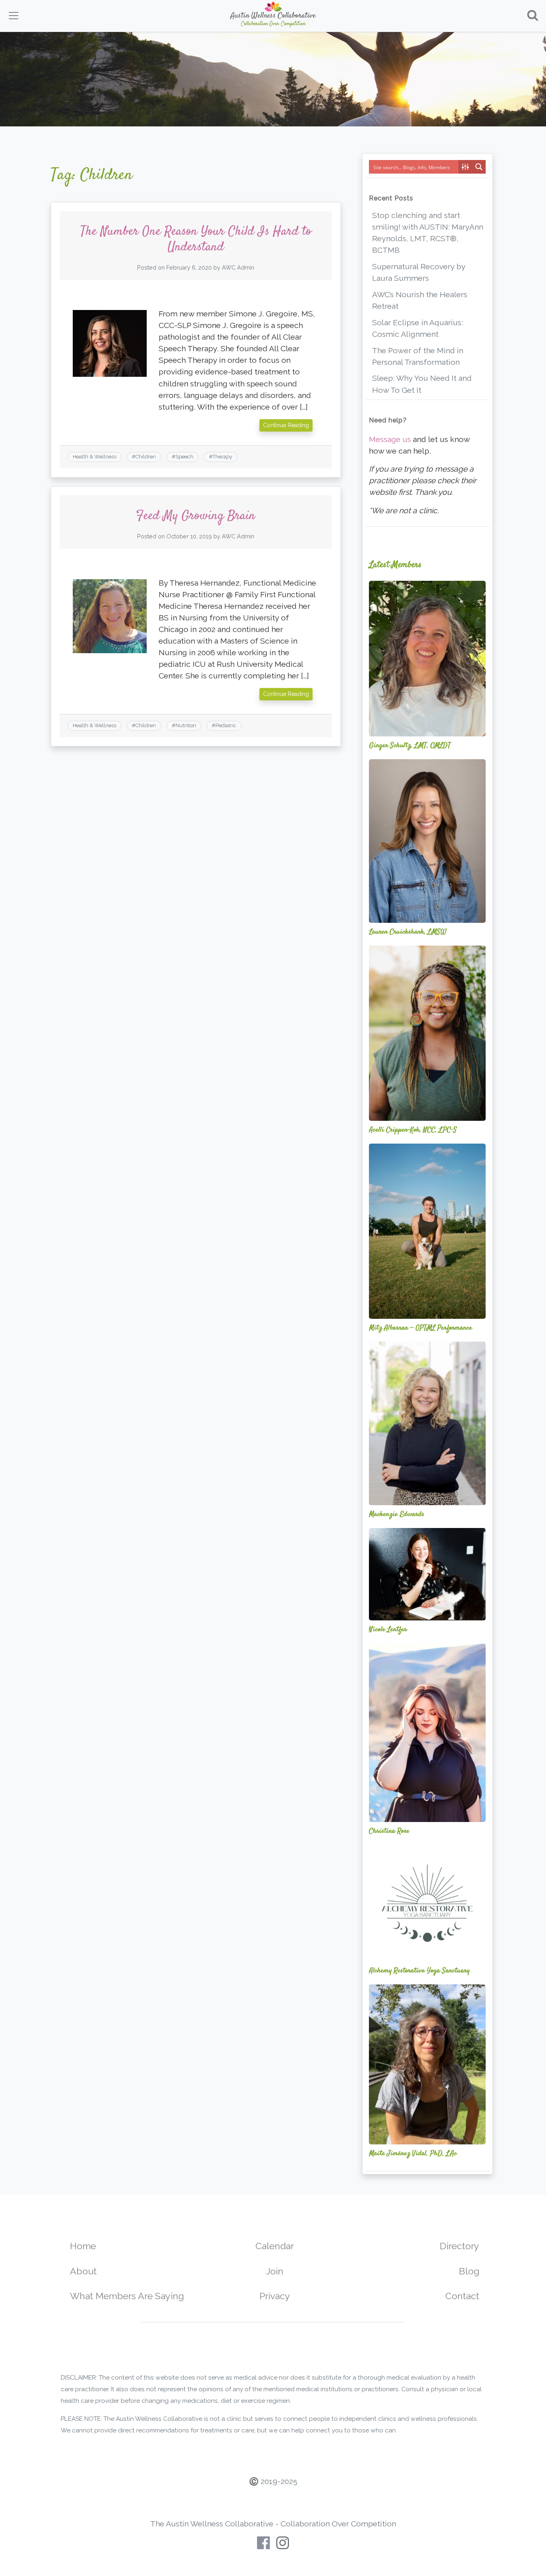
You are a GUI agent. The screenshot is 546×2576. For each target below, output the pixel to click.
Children (146, 457)
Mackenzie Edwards (397, 1514)
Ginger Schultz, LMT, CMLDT (410, 746)
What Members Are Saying (127, 2296)
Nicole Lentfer (388, 1630)
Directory (459, 2246)
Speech (184, 457)
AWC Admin (238, 267)
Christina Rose (389, 1831)
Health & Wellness (95, 457)
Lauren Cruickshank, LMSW (408, 932)
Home (83, 2246)
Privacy (275, 2296)
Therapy (222, 457)
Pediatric (226, 725)
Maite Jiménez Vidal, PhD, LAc (413, 2154)
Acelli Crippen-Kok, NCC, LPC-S (413, 1130)
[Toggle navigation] (14, 16)
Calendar (275, 2246)
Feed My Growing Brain (196, 516)
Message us (390, 439)
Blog (469, 2271)
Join (275, 2271)
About (83, 2271)
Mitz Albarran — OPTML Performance (420, 1328)
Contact (462, 2296)
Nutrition (186, 725)
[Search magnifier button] (479, 167)
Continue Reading (286, 425)
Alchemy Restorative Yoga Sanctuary (419, 1971)
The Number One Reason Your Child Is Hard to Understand (196, 239)
